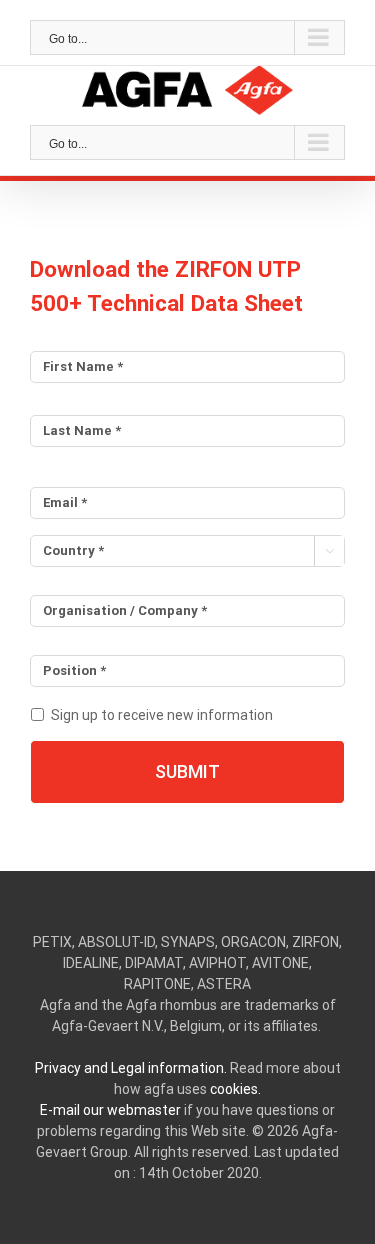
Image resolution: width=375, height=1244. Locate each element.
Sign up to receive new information (162, 715)
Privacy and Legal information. (131, 1068)
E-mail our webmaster (110, 1110)
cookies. (235, 1089)
